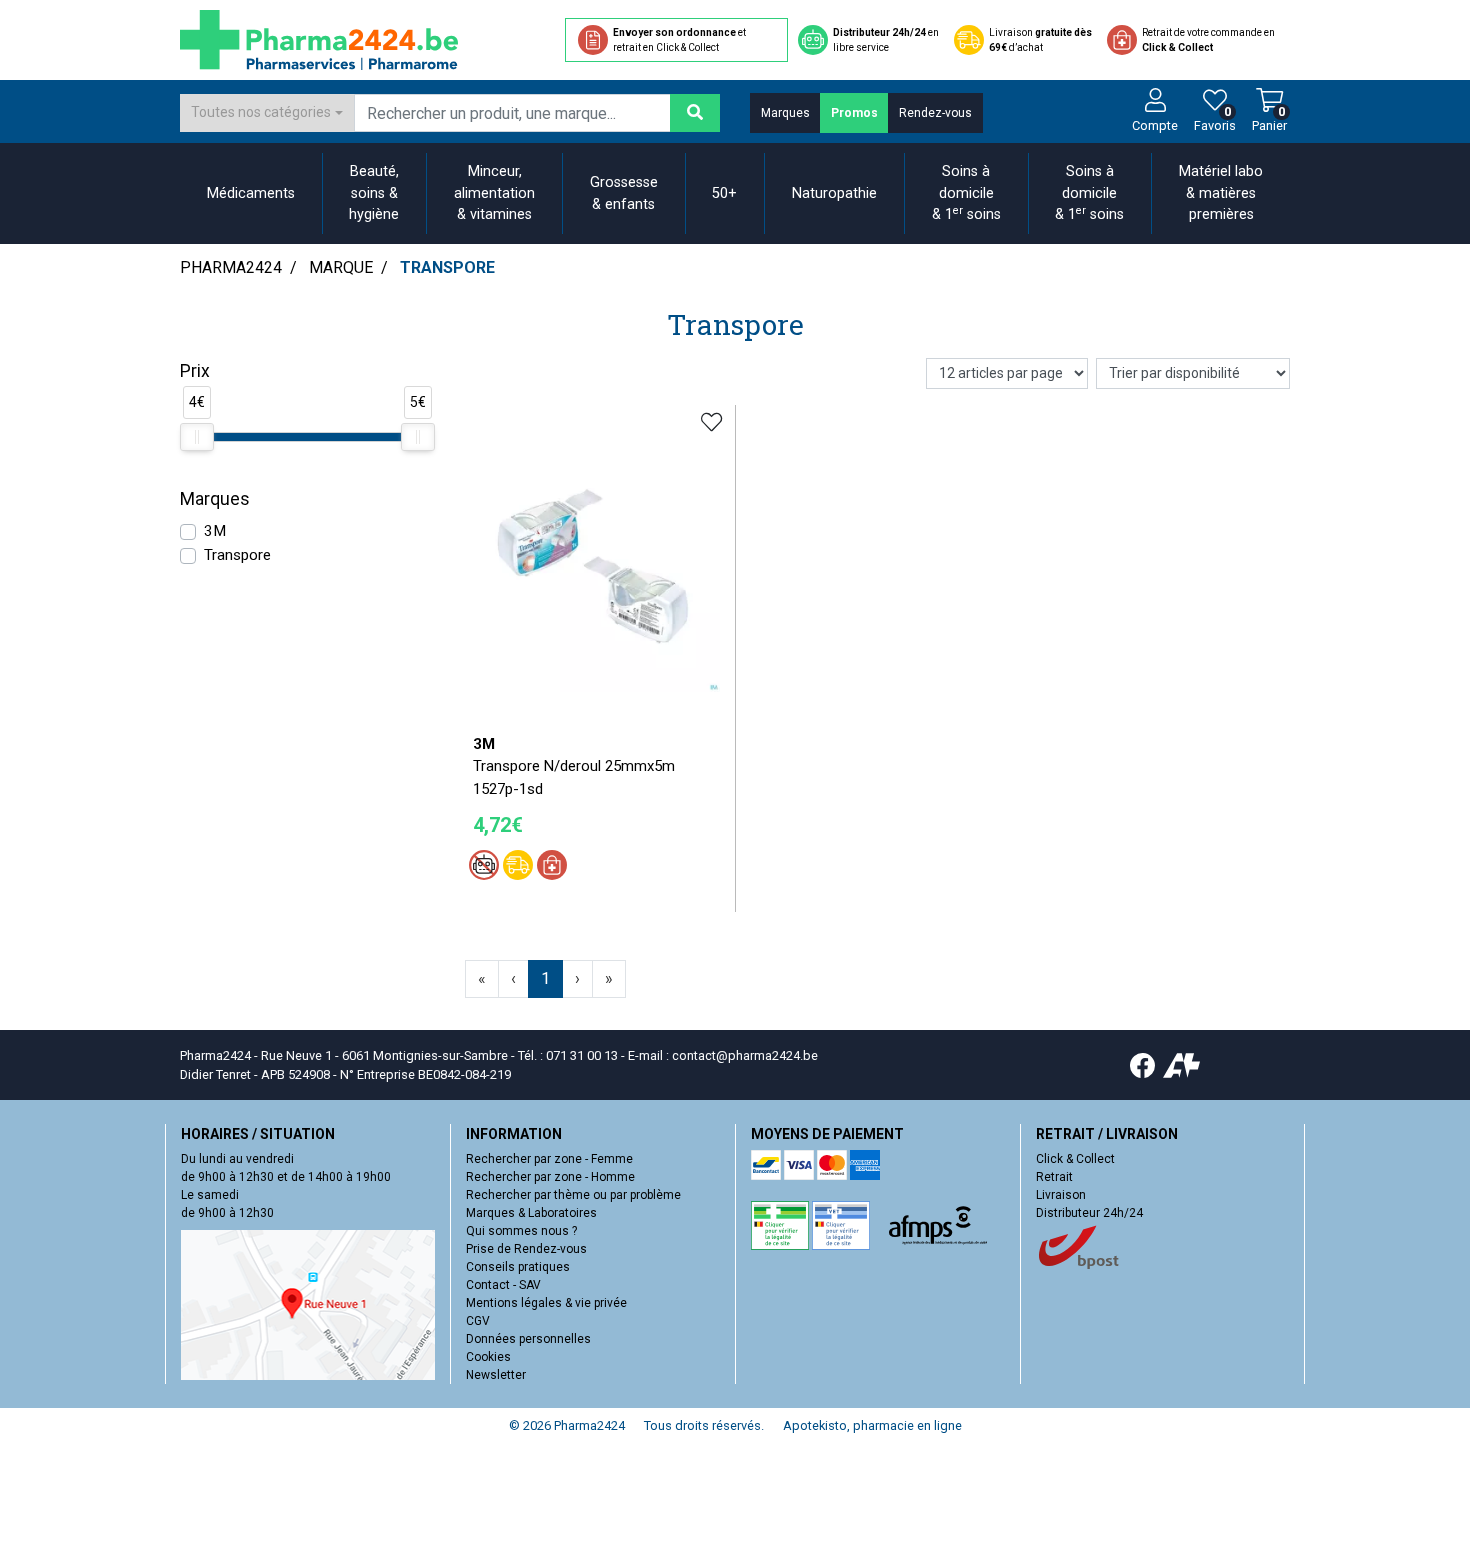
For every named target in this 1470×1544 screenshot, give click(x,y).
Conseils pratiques (518, 1267)
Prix (195, 371)
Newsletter (496, 1375)
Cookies (488, 1357)
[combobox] (267, 113)
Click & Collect (1075, 1159)
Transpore (237, 555)
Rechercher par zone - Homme (550, 1177)
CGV (478, 1321)
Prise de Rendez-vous (526, 1249)
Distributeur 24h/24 (1089, 1213)
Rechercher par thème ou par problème (573, 1195)
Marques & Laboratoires (531, 1213)
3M (215, 531)
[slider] (197, 437)
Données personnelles (528, 1339)
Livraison (1061, 1195)
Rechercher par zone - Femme (549, 1159)
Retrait (1054, 1177)
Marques (785, 113)
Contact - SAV (503, 1285)
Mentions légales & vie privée (546, 1303)
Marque (341, 267)
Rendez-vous (935, 113)
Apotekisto (872, 1425)
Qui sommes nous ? (521, 1231)
